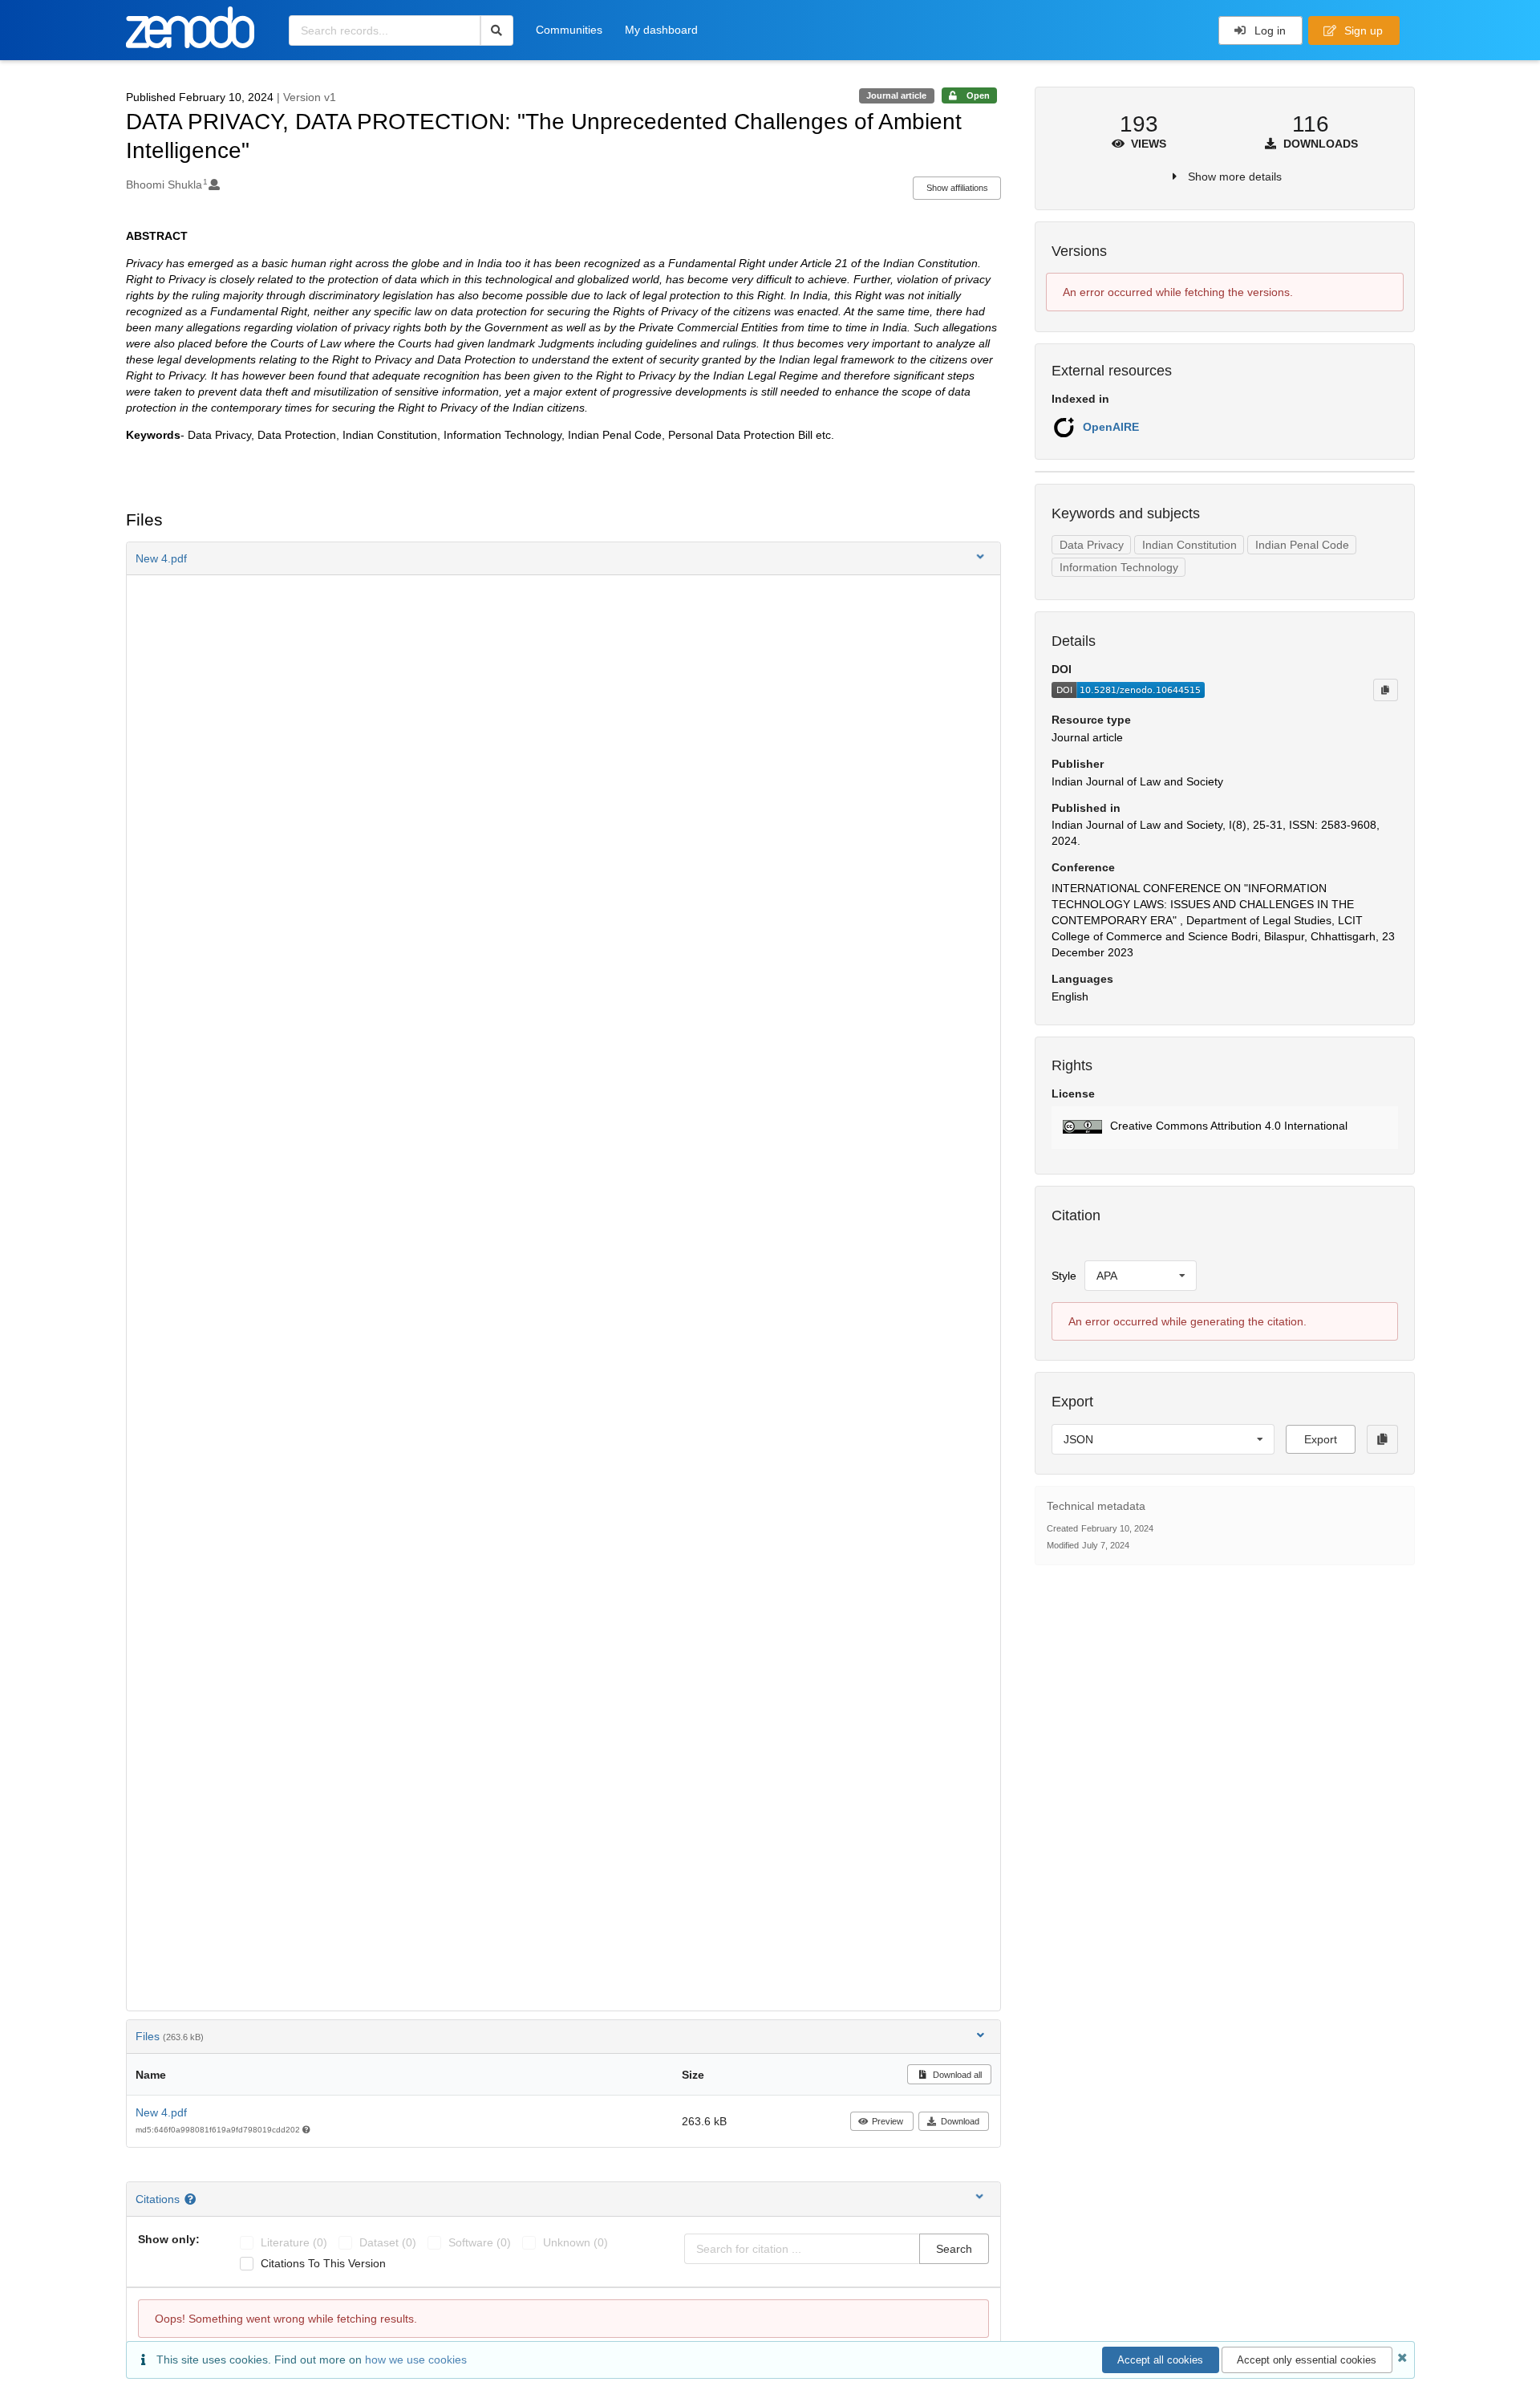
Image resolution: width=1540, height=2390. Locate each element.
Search (954, 2249)
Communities (569, 30)
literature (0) (294, 2242)
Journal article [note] (896, 95)
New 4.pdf (161, 2112)
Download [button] (960, 2121)
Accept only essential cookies (1307, 2360)
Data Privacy (1092, 545)
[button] (564, 558)
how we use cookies (416, 2360)
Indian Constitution (1189, 545)
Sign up (1362, 30)
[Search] (497, 30)
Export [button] (1321, 1439)
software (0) (480, 2242)
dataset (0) (388, 2242)
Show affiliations (957, 188)
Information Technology (1119, 567)
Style (1064, 1276)
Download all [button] (956, 2075)
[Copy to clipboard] (1385, 690)
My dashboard (661, 30)
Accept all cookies (1160, 2360)
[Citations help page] (192, 2199)
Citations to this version (323, 2263)
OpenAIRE (1111, 427)
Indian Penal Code (1302, 545)
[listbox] (1141, 1276)
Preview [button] (888, 2121)
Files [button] (170, 2036)
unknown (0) (575, 2242)
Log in (1268, 30)
